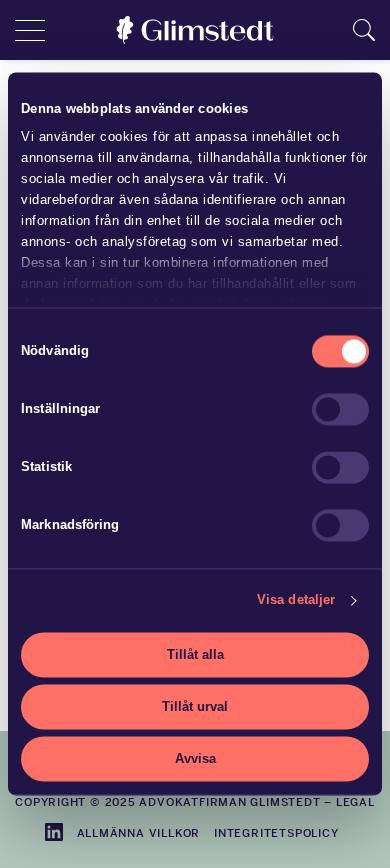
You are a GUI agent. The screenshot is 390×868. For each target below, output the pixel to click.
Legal (355, 802)
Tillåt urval (195, 706)
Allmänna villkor (139, 833)
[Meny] (30, 30)
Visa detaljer (296, 600)
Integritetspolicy (276, 833)
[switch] (340, 409)
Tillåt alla (195, 654)
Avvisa (195, 758)
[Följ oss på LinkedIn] (54, 832)
